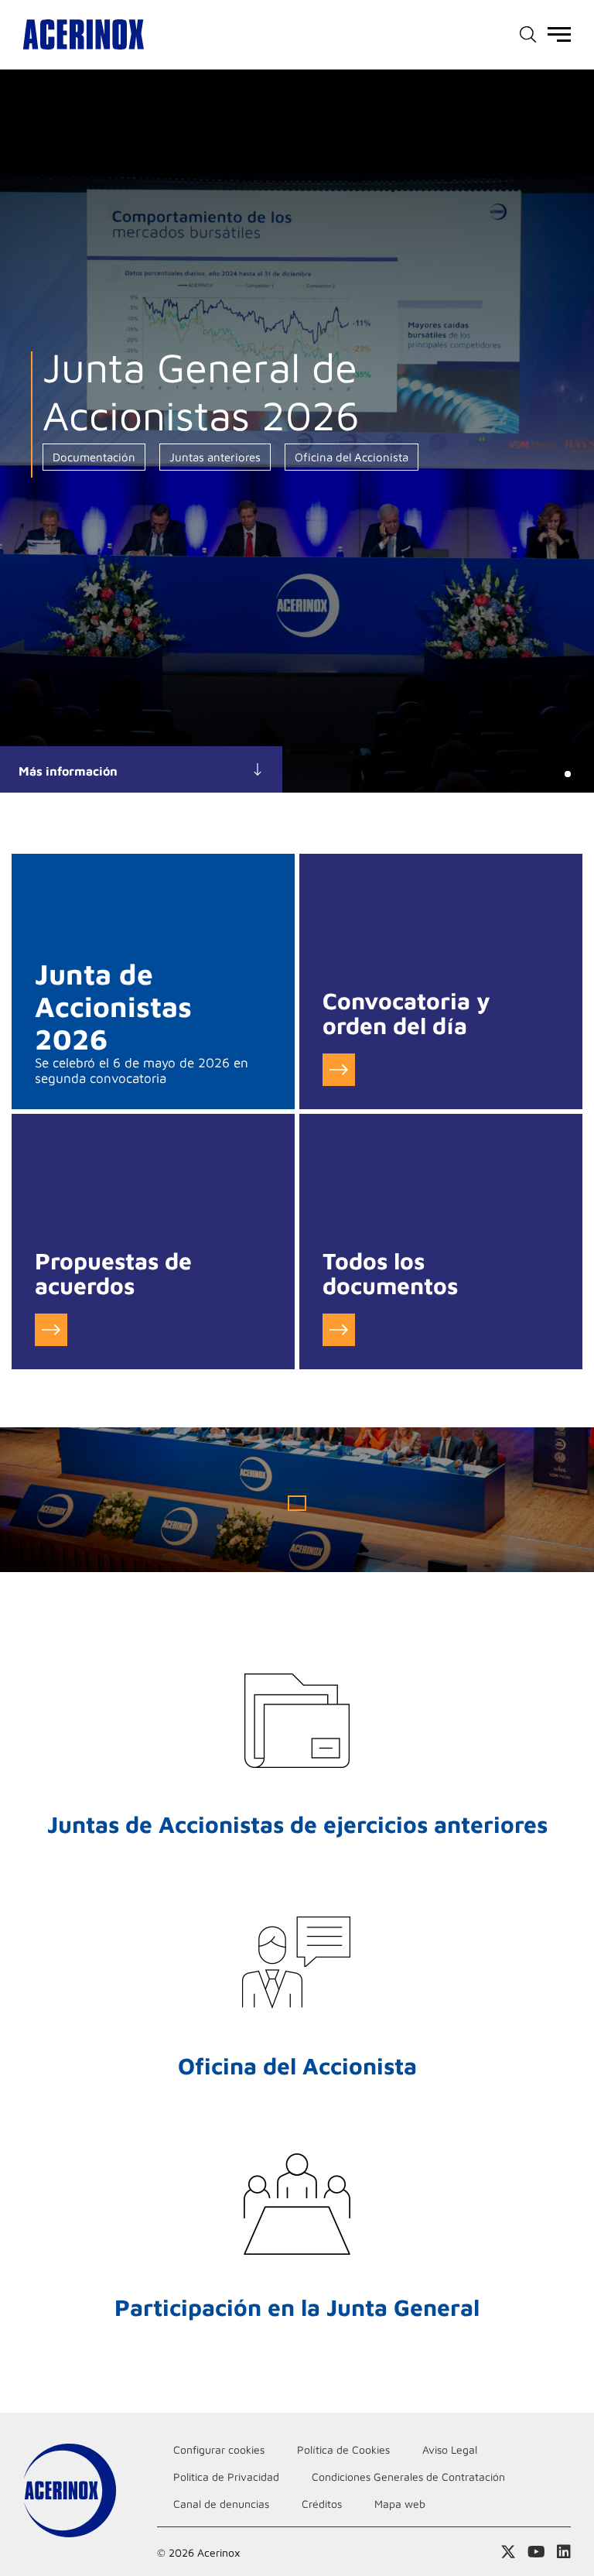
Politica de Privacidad (226, 2477)
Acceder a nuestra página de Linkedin (564, 2552)
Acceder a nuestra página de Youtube (536, 2552)
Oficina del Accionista (352, 457)
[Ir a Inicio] (84, 34)
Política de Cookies (343, 2449)
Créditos (322, 2504)
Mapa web (400, 2504)
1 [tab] (568, 774)
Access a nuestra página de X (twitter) (508, 2552)
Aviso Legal (450, 2449)
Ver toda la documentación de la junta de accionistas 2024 (339, 1330)
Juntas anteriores (215, 457)
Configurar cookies (219, 2449)
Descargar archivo (339, 1070)
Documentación (94, 457)
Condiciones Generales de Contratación (408, 2477)
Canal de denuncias (221, 2504)
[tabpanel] (297, 396)
